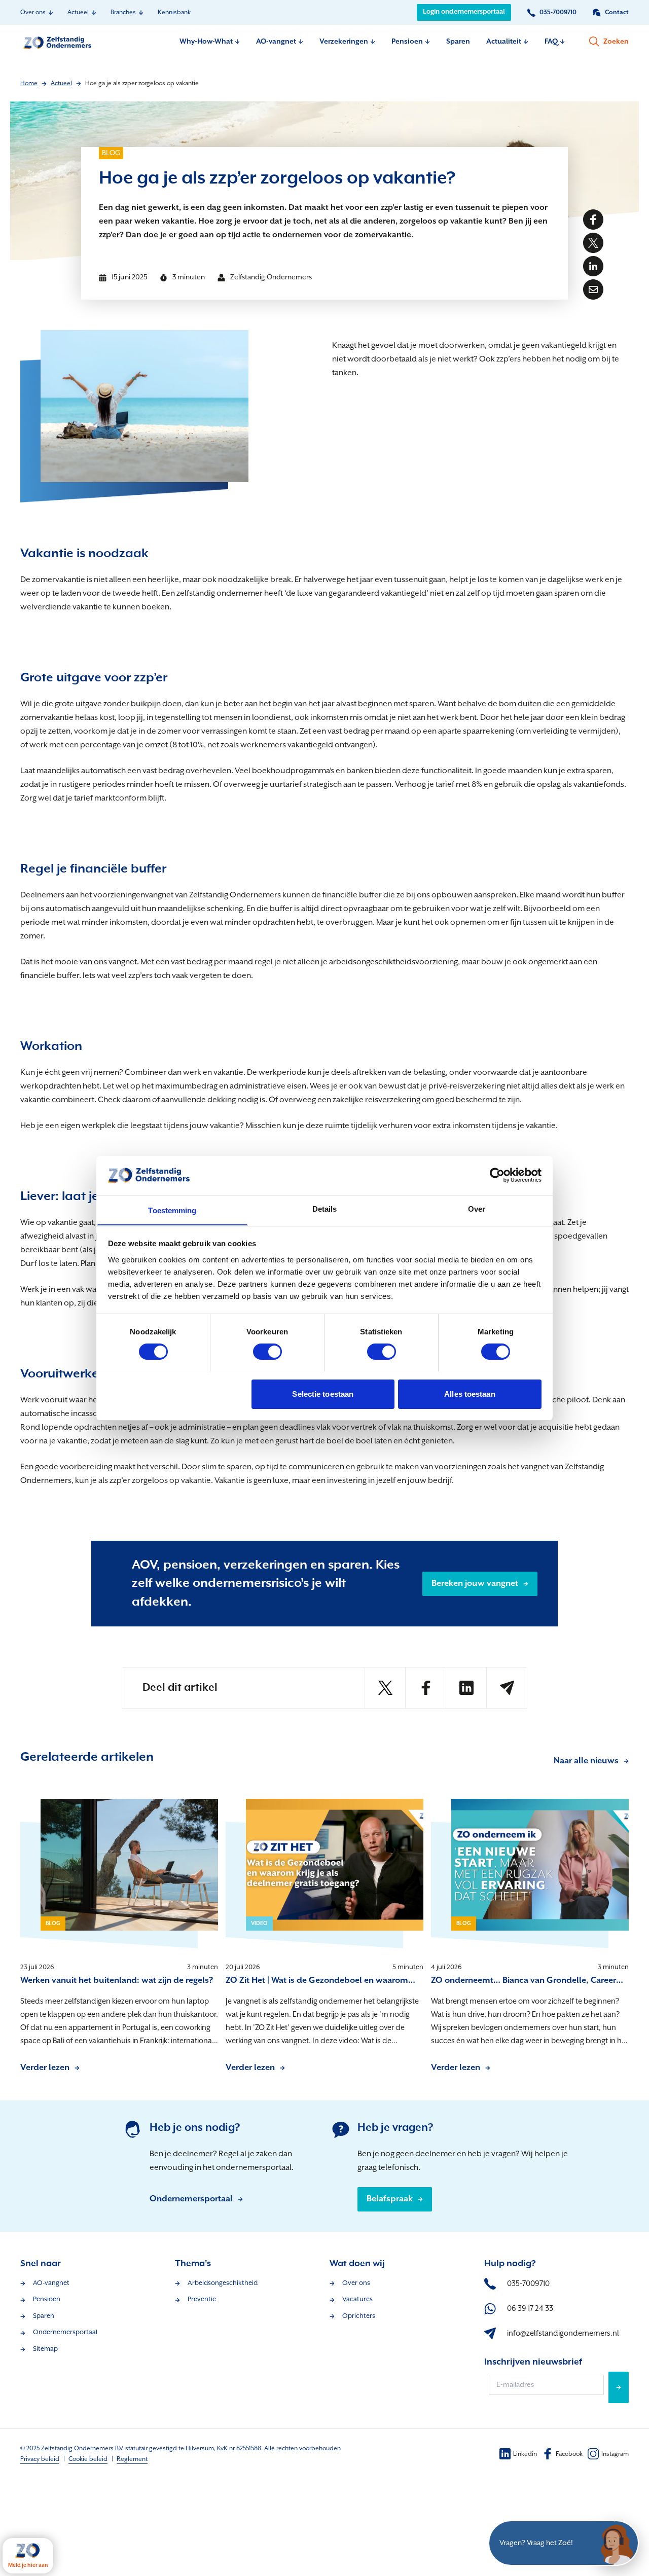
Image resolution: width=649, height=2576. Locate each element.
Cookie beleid (88, 2459)
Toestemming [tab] (172, 1210)
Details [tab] (325, 1208)
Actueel (61, 83)
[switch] (267, 1352)
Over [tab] (477, 1208)
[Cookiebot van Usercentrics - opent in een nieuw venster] (497, 1175)
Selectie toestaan (323, 1393)
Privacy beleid (40, 2459)
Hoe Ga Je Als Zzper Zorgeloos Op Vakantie (142, 83)
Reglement (132, 2459)
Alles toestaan (470, 1393)
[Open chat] (616, 2543)
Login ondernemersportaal (464, 12)
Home (29, 83)
